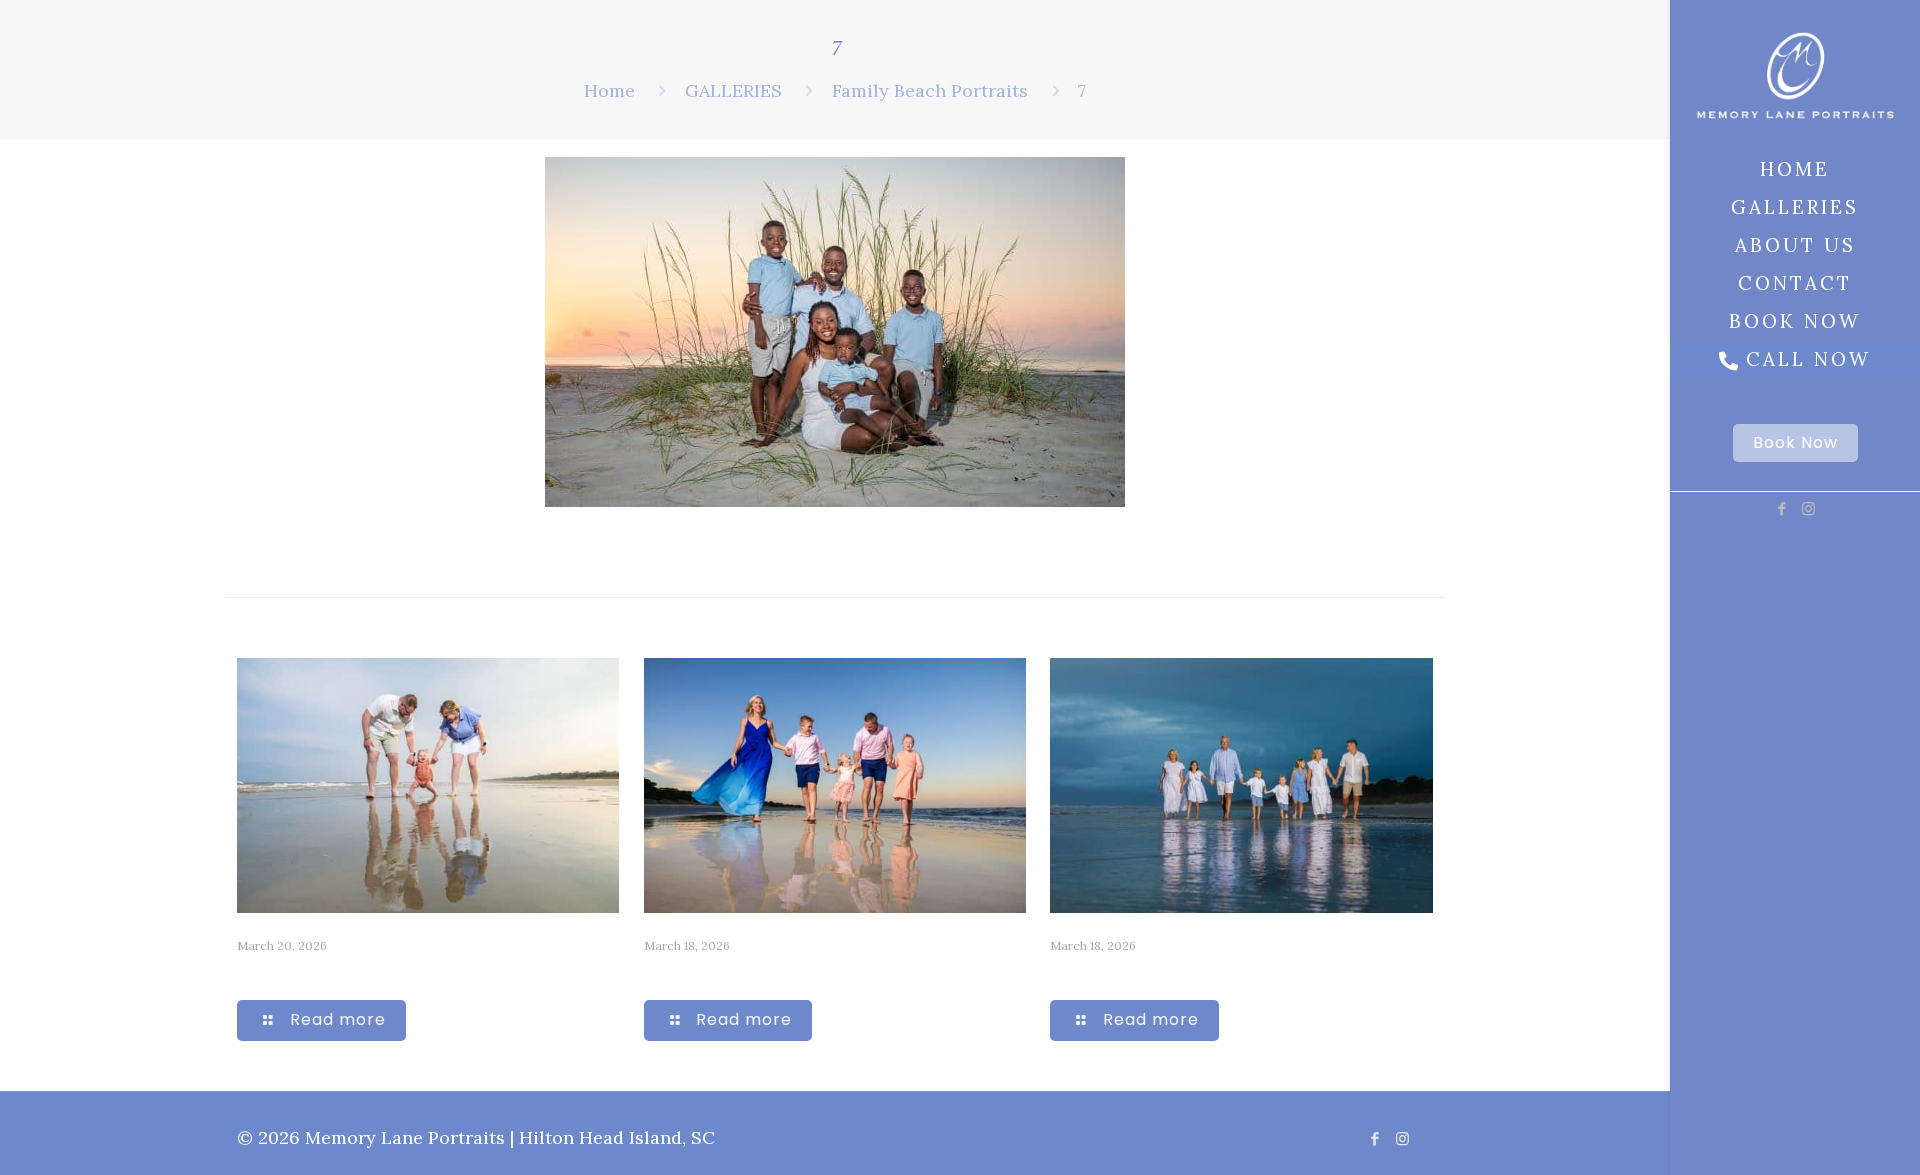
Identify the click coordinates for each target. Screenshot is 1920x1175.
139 (1065, 972)
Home (609, 90)
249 (254, 972)
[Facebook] (1781, 508)
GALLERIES (733, 90)
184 (660, 972)
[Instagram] (1808, 508)
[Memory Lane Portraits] (1795, 75)
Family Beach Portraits (930, 90)
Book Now (1795, 442)
